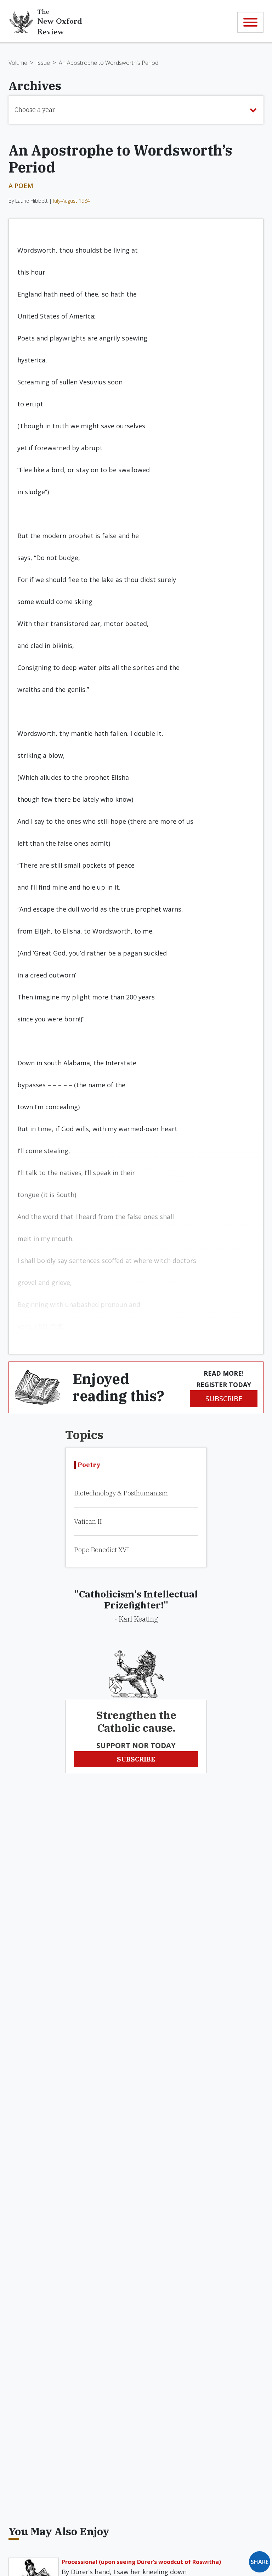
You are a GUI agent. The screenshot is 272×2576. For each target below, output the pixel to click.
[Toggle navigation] (250, 22)
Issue (43, 63)
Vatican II (88, 1521)
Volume (18, 63)
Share (260, 2562)
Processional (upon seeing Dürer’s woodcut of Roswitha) (141, 2562)
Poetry (89, 1465)
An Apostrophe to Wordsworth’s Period (109, 63)
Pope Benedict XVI (101, 1550)
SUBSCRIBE (224, 1399)
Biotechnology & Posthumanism (121, 1493)
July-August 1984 (72, 201)
